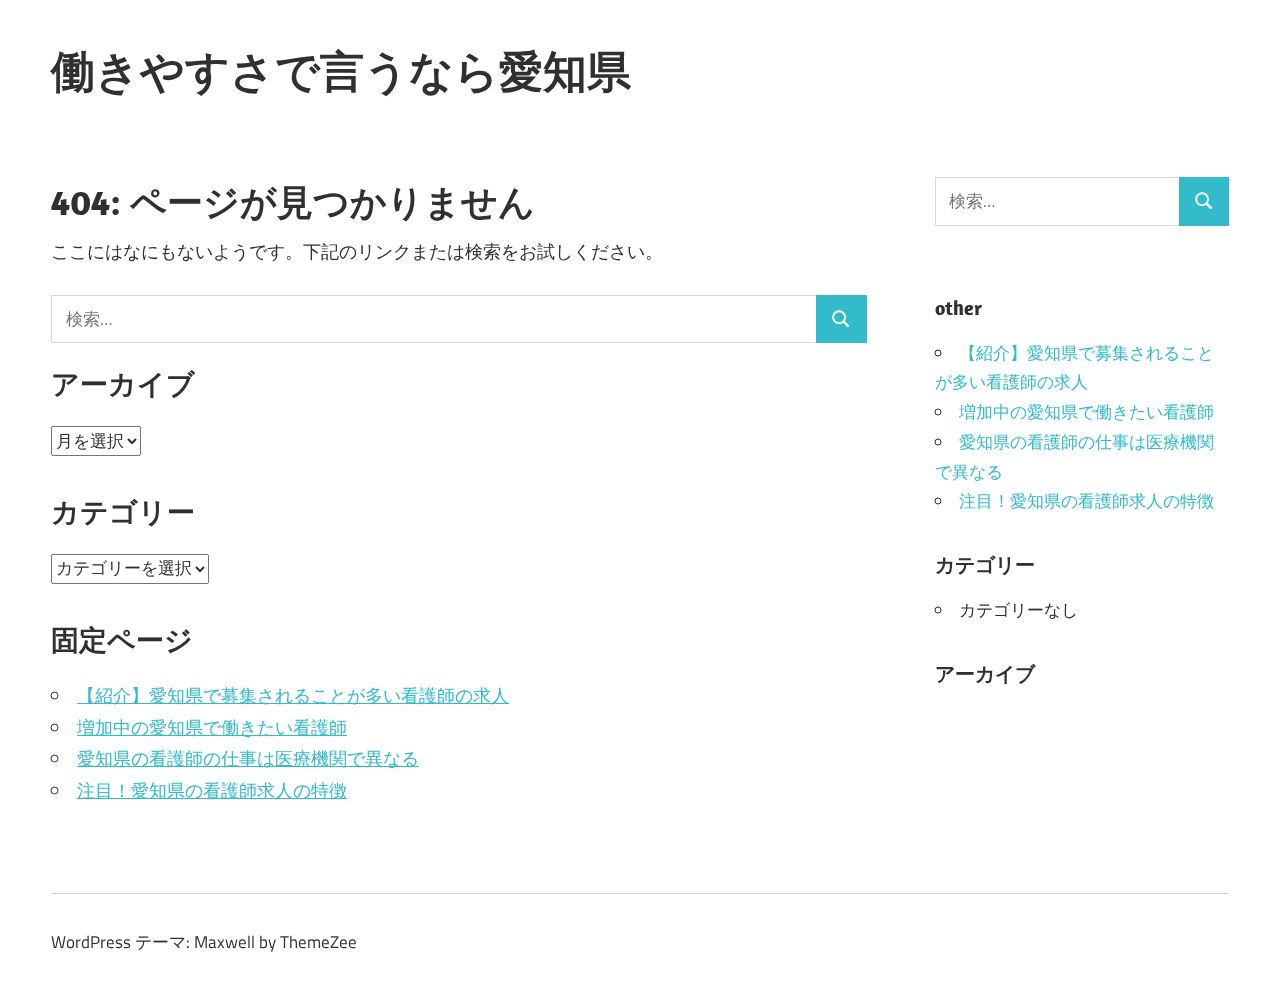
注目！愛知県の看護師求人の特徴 (212, 790)
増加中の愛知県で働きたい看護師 (212, 727)
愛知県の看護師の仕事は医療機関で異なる (248, 758)
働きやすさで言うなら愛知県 (341, 71)
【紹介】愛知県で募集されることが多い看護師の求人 (293, 695)
